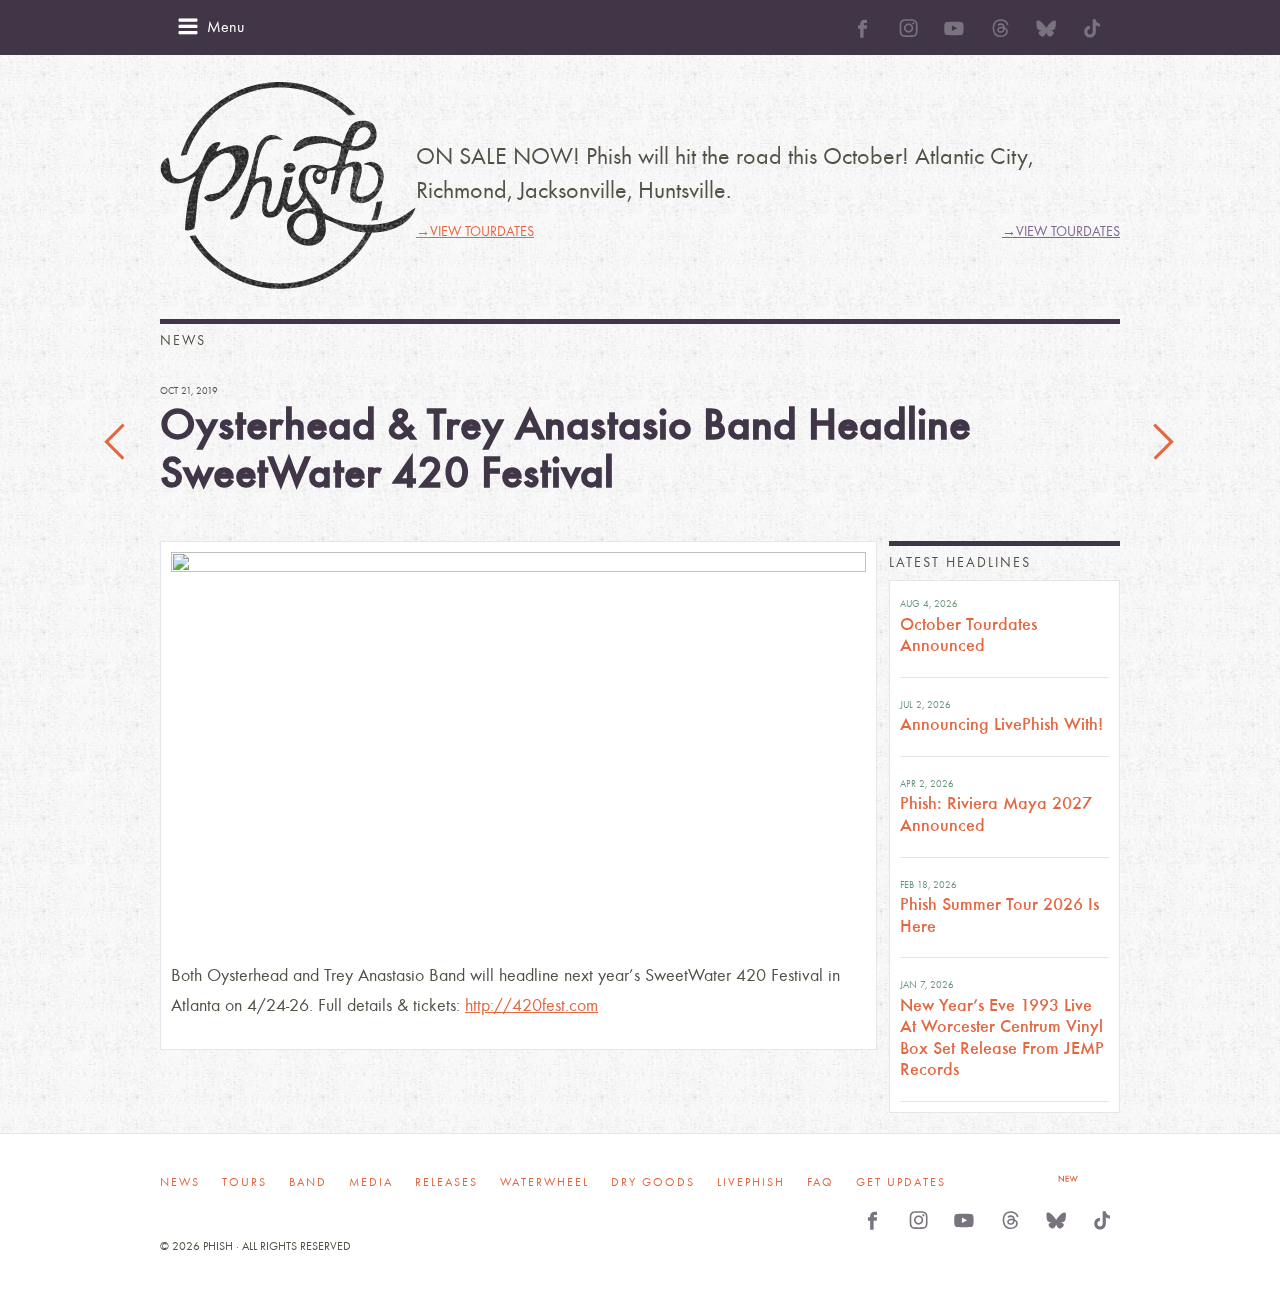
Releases (446, 1182)
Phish (288, 185)
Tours (244, 1182)
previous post (117, 443)
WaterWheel (544, 1182)
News (180, 1182)
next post (1163, 443)
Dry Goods (653, 1182)
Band (308, 1182)
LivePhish (751, 1182)
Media (371, 1182)
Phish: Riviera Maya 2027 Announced (996, 814)
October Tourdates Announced (968, 635)
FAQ (820, 1182)
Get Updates (901, 1182)
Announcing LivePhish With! (1001, 724)
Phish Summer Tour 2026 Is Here (999, 915)
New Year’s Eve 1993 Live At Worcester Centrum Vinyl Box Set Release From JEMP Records (1002, 1037)
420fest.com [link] (531, 1005)
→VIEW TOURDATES (475, 231)
